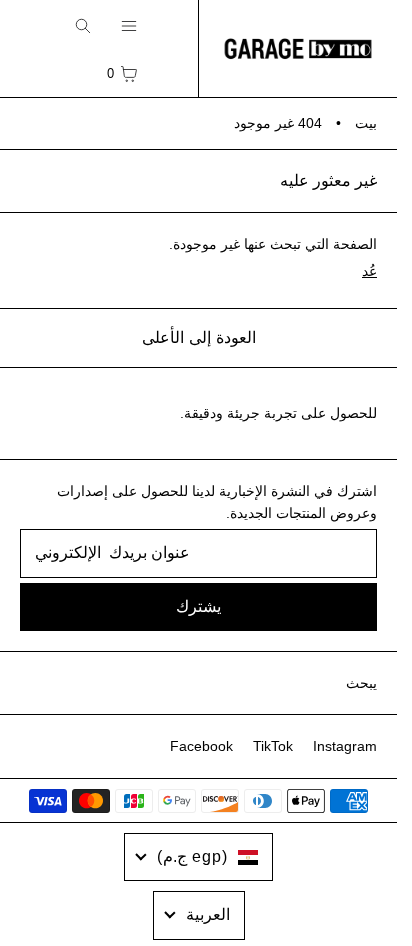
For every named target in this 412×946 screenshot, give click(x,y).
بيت (366, 123)
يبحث (361, 683)
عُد (369, 271)
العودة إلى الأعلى (199, 337)
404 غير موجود (278, 123)
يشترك (198, 606)
